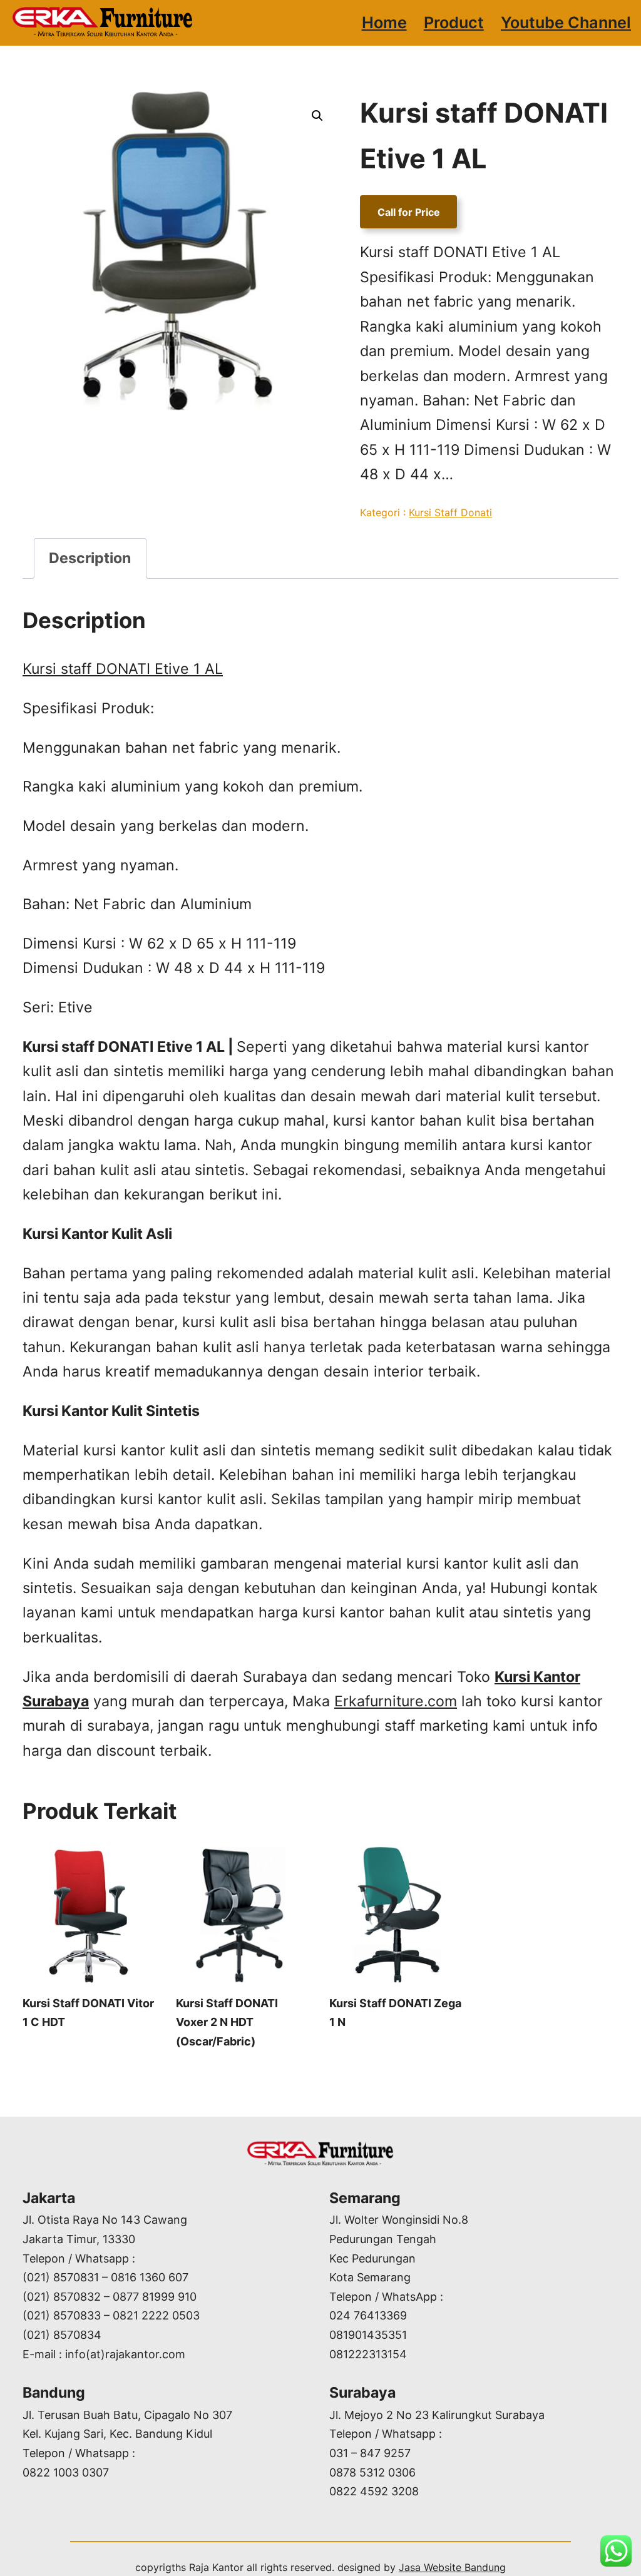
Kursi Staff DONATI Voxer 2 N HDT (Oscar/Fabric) (227, 2022)
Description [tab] (90, 558)
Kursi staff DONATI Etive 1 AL (123, 669)
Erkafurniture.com (396, 1701)
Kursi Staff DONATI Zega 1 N (395, 2013)
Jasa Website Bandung (452, 2567)
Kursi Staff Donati (450, 512)
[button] (317, 116)
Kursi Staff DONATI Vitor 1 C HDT (88, 2013)
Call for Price (409, 212)
